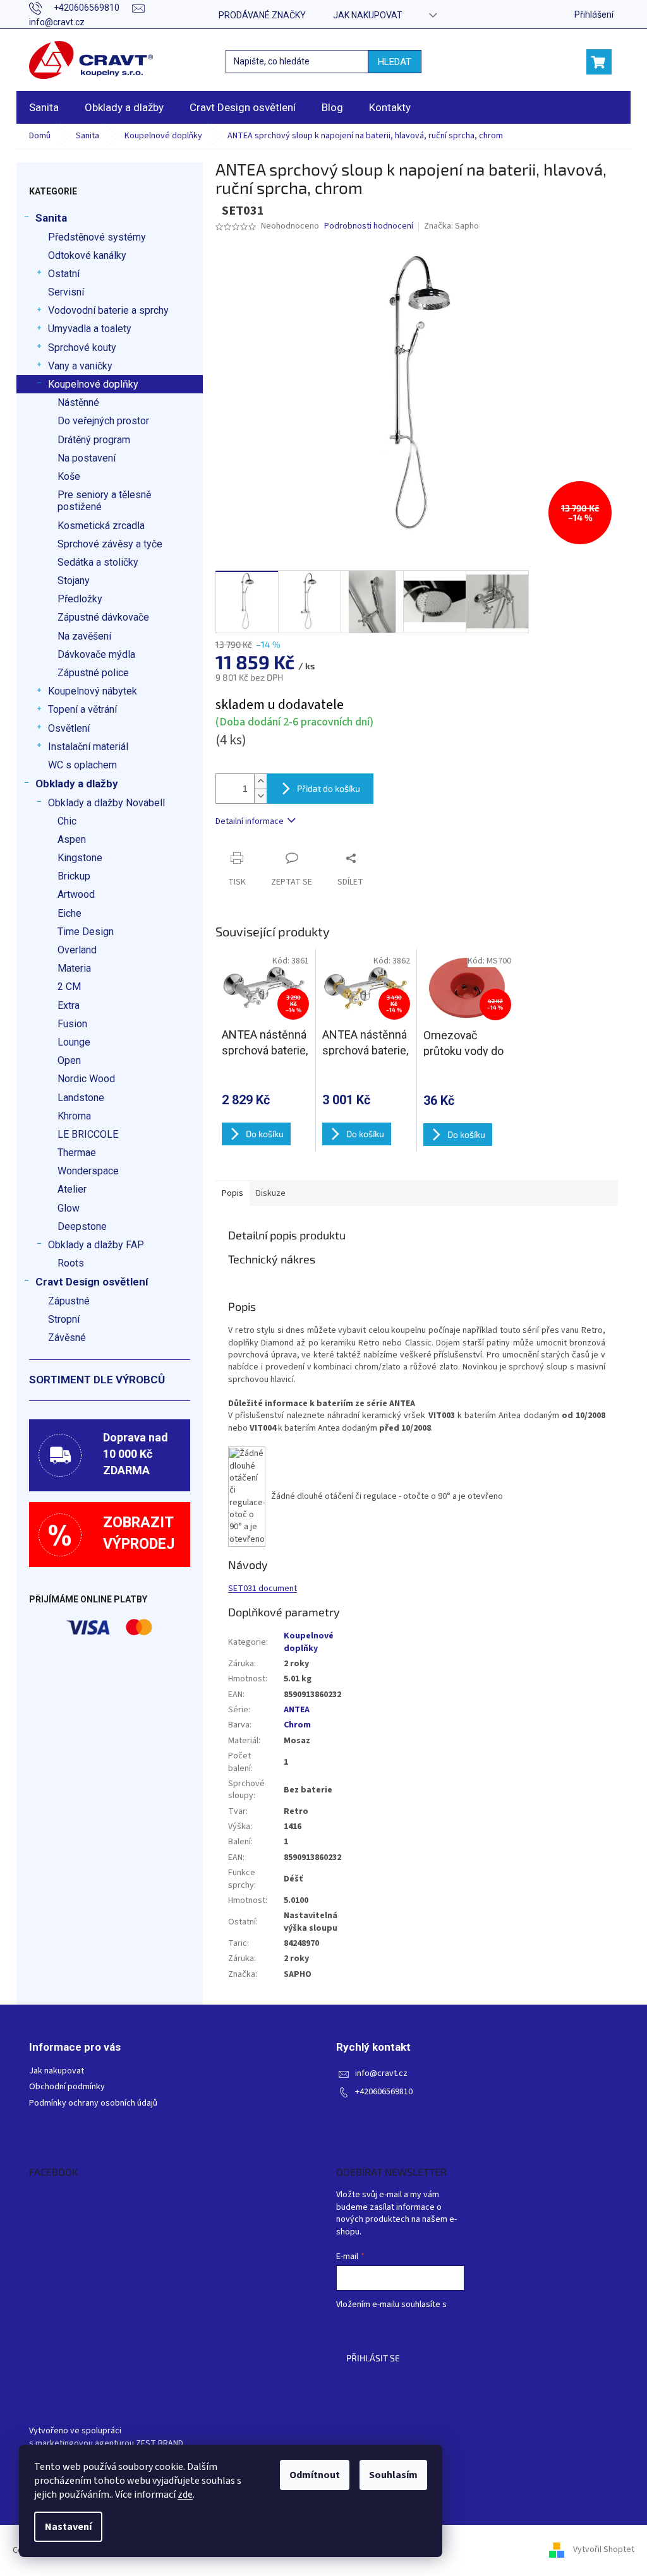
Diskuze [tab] (271, 1193)
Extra (69, 1005)
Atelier (72, 1189)
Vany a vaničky (80, 366)
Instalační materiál (88, 747)
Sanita (51, 218)
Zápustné (69, 1301)
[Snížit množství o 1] (260, 796)
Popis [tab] (233, 1193)
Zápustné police (93, 673)
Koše (69, 476)
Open (69, 1060)
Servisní (66, 292)
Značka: (451, 226)
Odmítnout (315, 2475)
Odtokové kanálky (87, 255)
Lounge (74, 1042)
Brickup (74, 876)
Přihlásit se (373, 2358)
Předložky (80, 599)
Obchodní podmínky (67, 2087)
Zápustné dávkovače (103, 617)
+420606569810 (384, 2092)
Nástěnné (78, 402)
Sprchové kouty (82, 348)
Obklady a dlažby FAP (96, 1245)
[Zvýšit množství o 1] (260, 781)
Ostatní (64, 274)
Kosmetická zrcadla (101, 526)
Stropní (64, 1319)
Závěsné (67, 1338)
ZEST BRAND (160, 2444)
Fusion (72, 1024)
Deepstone (82, 1226)
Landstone (81, 1098)
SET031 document (263, 1589)
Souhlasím (393, 2475)
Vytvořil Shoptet (604, 2550)
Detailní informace (250, 821)
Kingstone (80, 858)
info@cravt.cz (381, 2074)
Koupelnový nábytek (93, 691)
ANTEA (297, 1710)
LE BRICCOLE (88, 1134)
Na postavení (87, 458)
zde (185, 2495)
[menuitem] (44, 107)
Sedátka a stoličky (98, 562)
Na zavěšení (84, 636)
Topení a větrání (82, 709)
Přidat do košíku (329, 788)
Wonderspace (88, 1171)
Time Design (86, 932)
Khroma (74, 1116)
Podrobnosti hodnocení (369, 226)
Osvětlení (69, 728)
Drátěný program (94, 440)
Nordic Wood (86, 1079)
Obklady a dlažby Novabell (106, 803)
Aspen (72, 839)
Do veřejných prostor (103, 421)
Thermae (77, 1153)
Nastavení (68, 2527)
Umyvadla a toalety (90, 329)
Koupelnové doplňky (93, 384)
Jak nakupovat (368, 15)
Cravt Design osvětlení (92, 1282)
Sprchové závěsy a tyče (110, 544)
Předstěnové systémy (97, 237)
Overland (77, 950)
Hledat (395, 62)
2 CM (69, 987)
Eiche (70, 913)
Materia (74, 968)
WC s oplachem (82, 765)
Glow (69, 1208)
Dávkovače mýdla (96, 654)
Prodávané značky (262, 15)
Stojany (74, 581)
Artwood (76, 894)
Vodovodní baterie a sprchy (108, 310)
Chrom (297, 1725)
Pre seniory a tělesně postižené (104, 501)
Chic (67, 821)
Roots (71, 1263)
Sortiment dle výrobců (97, 1380)
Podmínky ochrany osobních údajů (93, 2103)
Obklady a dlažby (77, 784)
